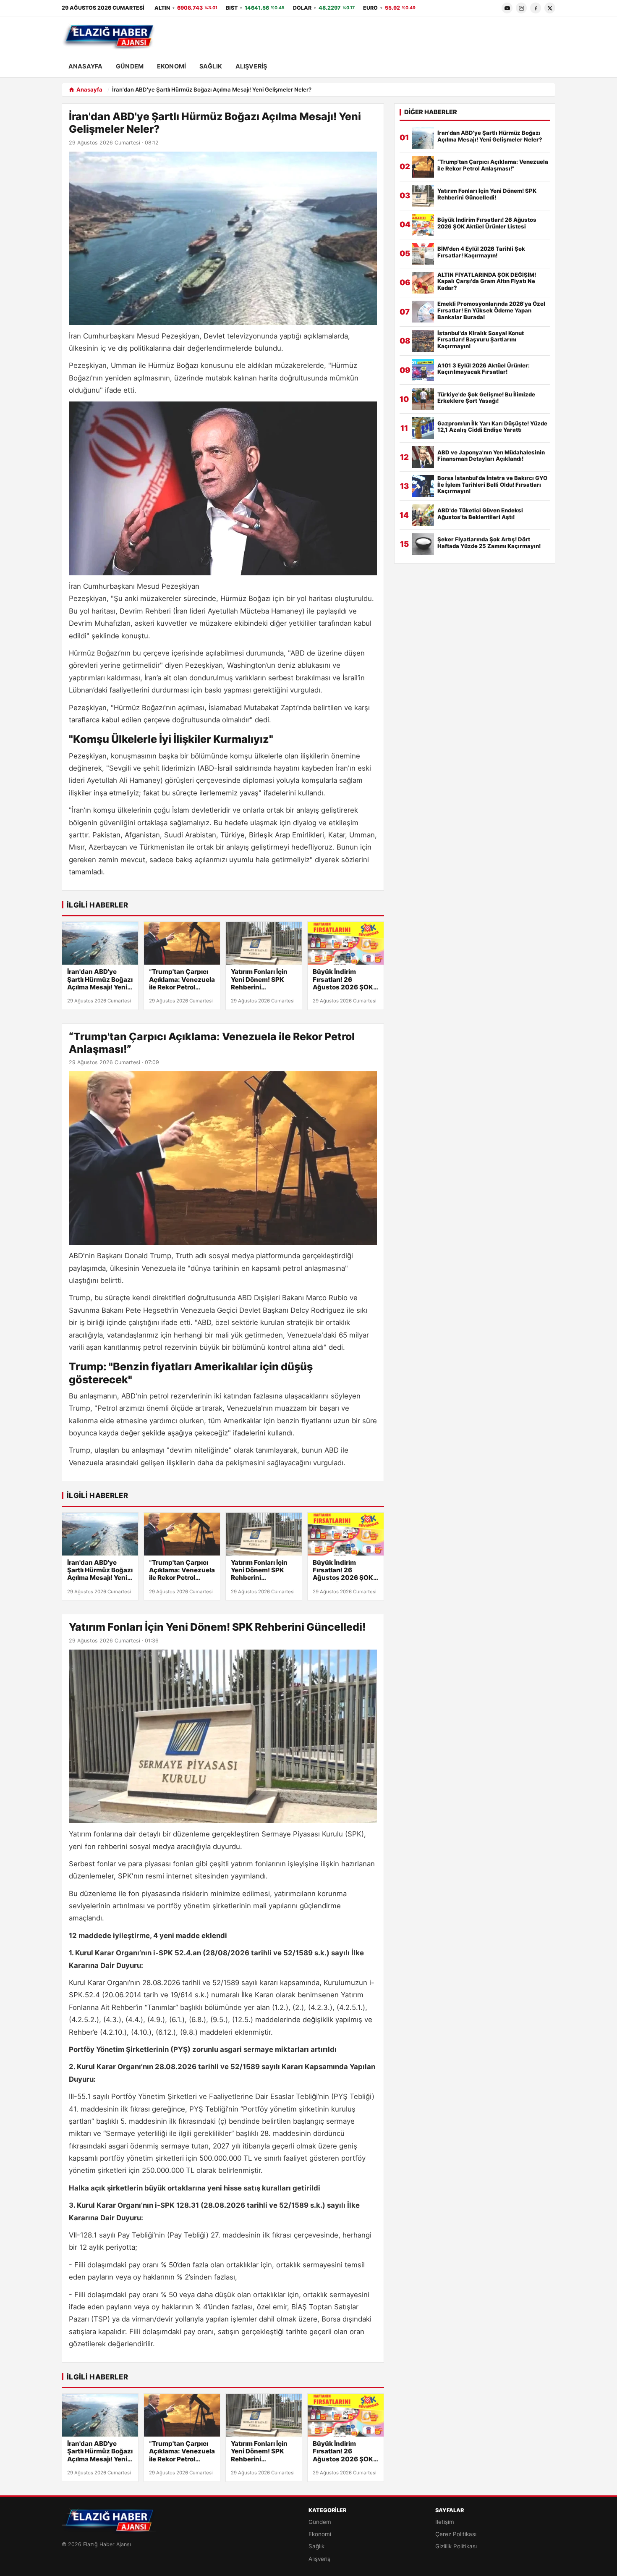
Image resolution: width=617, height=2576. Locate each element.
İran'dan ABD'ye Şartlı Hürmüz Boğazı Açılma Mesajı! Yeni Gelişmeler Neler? (100, 980)
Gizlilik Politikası (456, 2546)
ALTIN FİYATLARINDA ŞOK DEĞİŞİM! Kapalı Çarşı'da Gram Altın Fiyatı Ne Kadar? (487, 282)
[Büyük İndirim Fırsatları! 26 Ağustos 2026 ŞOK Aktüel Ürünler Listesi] (346, 943)
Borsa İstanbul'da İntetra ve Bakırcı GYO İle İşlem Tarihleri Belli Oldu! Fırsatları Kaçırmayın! (492, 485)
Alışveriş (251, 66)
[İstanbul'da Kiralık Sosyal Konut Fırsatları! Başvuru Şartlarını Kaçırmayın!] (423, 341)
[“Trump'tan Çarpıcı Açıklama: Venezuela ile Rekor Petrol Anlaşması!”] (182, 943)
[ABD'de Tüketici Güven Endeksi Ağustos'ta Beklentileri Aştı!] (423, 515)
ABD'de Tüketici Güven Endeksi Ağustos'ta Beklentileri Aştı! (480, 514)
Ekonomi (171, 66)
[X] (550, 8)
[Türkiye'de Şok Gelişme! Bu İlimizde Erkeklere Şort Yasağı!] (423, 399)
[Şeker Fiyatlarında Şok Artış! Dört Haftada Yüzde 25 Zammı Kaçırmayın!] (423, 544)
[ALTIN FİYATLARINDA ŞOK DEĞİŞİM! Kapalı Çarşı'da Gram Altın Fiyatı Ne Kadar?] (423, 283)
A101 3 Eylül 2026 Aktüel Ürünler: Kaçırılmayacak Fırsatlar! (484, 369)
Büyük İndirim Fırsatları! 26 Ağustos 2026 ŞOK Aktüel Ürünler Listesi (343, 980)
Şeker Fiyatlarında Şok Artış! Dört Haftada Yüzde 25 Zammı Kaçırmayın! (489, 543)
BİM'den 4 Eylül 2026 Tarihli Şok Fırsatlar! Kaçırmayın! (481, 252)
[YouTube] (507, 8)
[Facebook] (536, 8)
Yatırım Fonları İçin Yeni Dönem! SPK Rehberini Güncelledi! (259, 980)
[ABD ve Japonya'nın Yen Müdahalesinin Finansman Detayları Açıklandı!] (423, 457)
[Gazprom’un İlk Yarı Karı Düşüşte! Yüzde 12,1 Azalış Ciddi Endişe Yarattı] (423, 428)
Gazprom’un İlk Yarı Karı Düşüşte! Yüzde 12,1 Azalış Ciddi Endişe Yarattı (492, 427)
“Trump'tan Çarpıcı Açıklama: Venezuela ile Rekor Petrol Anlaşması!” (182, 980)
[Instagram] (521, 8)
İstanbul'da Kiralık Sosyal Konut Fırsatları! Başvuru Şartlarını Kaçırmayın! (481, 340)
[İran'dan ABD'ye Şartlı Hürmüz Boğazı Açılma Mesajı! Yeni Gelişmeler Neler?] (100, 943)
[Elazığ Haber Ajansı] (109, 37)
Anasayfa (85, 66)
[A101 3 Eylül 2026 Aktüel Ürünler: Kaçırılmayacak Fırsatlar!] (423, 370)
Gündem (130, 66)
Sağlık (211, 66)
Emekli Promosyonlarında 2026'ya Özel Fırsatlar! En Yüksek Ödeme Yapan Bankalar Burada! (491, 311)
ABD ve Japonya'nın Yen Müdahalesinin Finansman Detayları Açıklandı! (491, 456)
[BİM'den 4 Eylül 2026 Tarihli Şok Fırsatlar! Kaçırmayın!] (423, 254)
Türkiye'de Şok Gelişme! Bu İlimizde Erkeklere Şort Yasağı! (486, 398)
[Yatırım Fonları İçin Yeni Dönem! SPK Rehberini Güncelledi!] (264, 943)
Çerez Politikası (456, 2534)
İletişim (445, 2522)
